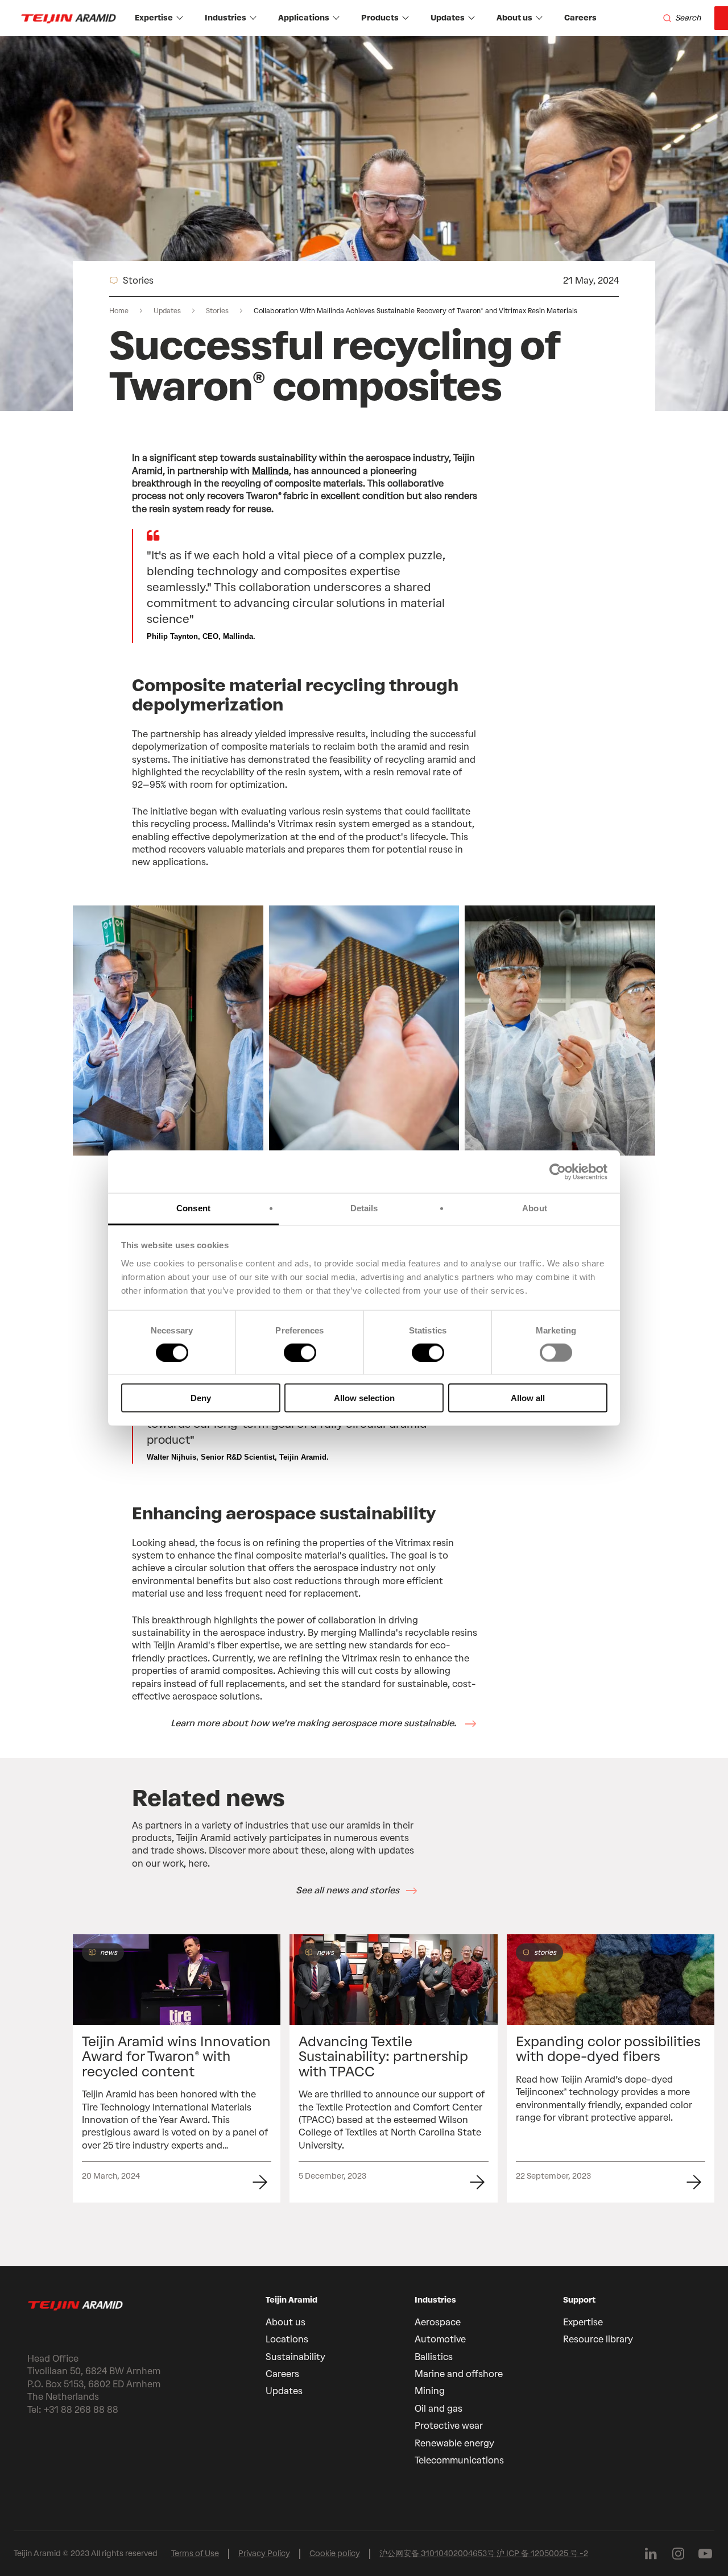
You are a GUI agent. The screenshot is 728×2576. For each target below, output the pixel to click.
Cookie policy (335, 2554)
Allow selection (364, 1398)
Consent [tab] (193, 1208)
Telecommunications (459, 2460)
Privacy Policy (264, 2554)
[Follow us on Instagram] (678, 2554)
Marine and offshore (459, 2374)
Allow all (528, 1398)
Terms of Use (195, 2554)
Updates (448, 18)
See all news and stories (348, 1890)
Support (579, 2300)
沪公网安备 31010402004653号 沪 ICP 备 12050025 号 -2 (484, 2554)
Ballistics (434, 2357)
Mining (430, 2391)
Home (119, 311)
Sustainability (295, 2357)
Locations (287, 2339)
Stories (217, 311)
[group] (177, 2068)
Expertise (154, 18)
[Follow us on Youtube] (705, 2554)
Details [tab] (364, 1208)
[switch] (300, 1352)
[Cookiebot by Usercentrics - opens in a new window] (558, 1171)
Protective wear (449, 2426)
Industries (226, 18)
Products (380, 18)
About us (514, 18)
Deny (201, 1398)
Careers (580, 18)
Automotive (440, 2339)
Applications (304, 18)
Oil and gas (439, 2409)
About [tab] (535, 1208)
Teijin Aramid (291, 2300)
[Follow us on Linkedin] (651, 2554)
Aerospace (438, 2322)
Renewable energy (454, 2443)
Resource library (598, 2339)
